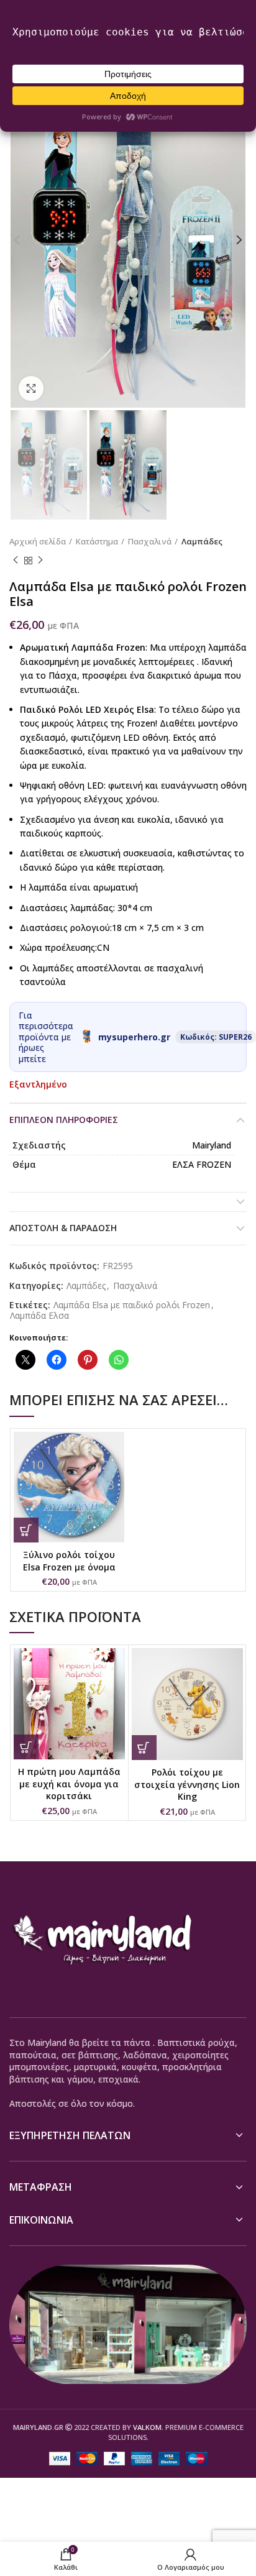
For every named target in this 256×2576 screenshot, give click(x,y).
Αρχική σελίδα (38, 541)
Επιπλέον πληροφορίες (64, 1120)
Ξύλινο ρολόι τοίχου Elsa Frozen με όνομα (69, 1561)
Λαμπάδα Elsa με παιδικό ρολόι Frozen (132, 1305)
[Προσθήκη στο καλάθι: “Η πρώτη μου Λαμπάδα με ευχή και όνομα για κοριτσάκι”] (26, 1747)
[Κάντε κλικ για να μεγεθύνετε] (31, 388)
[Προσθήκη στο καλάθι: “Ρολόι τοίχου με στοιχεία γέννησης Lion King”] (144, 1748)
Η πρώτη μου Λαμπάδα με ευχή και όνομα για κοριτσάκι (69, 1784)
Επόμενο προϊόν (40, 561)
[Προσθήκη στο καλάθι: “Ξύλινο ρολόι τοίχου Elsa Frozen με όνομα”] (26, 1530)
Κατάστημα (97, 541)
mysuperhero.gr (134, 1037)
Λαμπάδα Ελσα (39, 1316)
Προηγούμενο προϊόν (16, 561)
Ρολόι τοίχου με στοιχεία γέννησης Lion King (187, 1784)
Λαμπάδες (202, 541)
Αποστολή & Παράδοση (63, 1228)
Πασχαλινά (150, 541)
